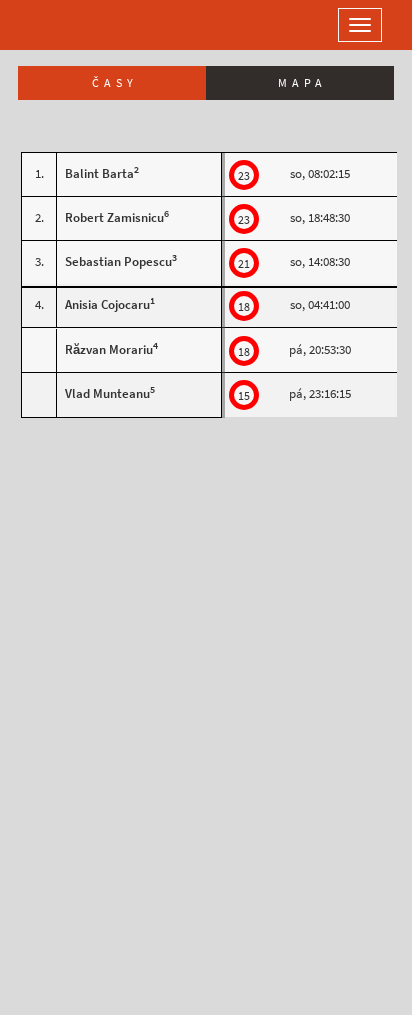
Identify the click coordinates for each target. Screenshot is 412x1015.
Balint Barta (99, 173)
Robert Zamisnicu (114, 217)
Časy (115, 83)
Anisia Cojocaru (107, 304)
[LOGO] (80, 25)
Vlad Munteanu (107, 393)
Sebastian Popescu (118, 261)
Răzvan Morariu (109, 349)
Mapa (302, 83)
